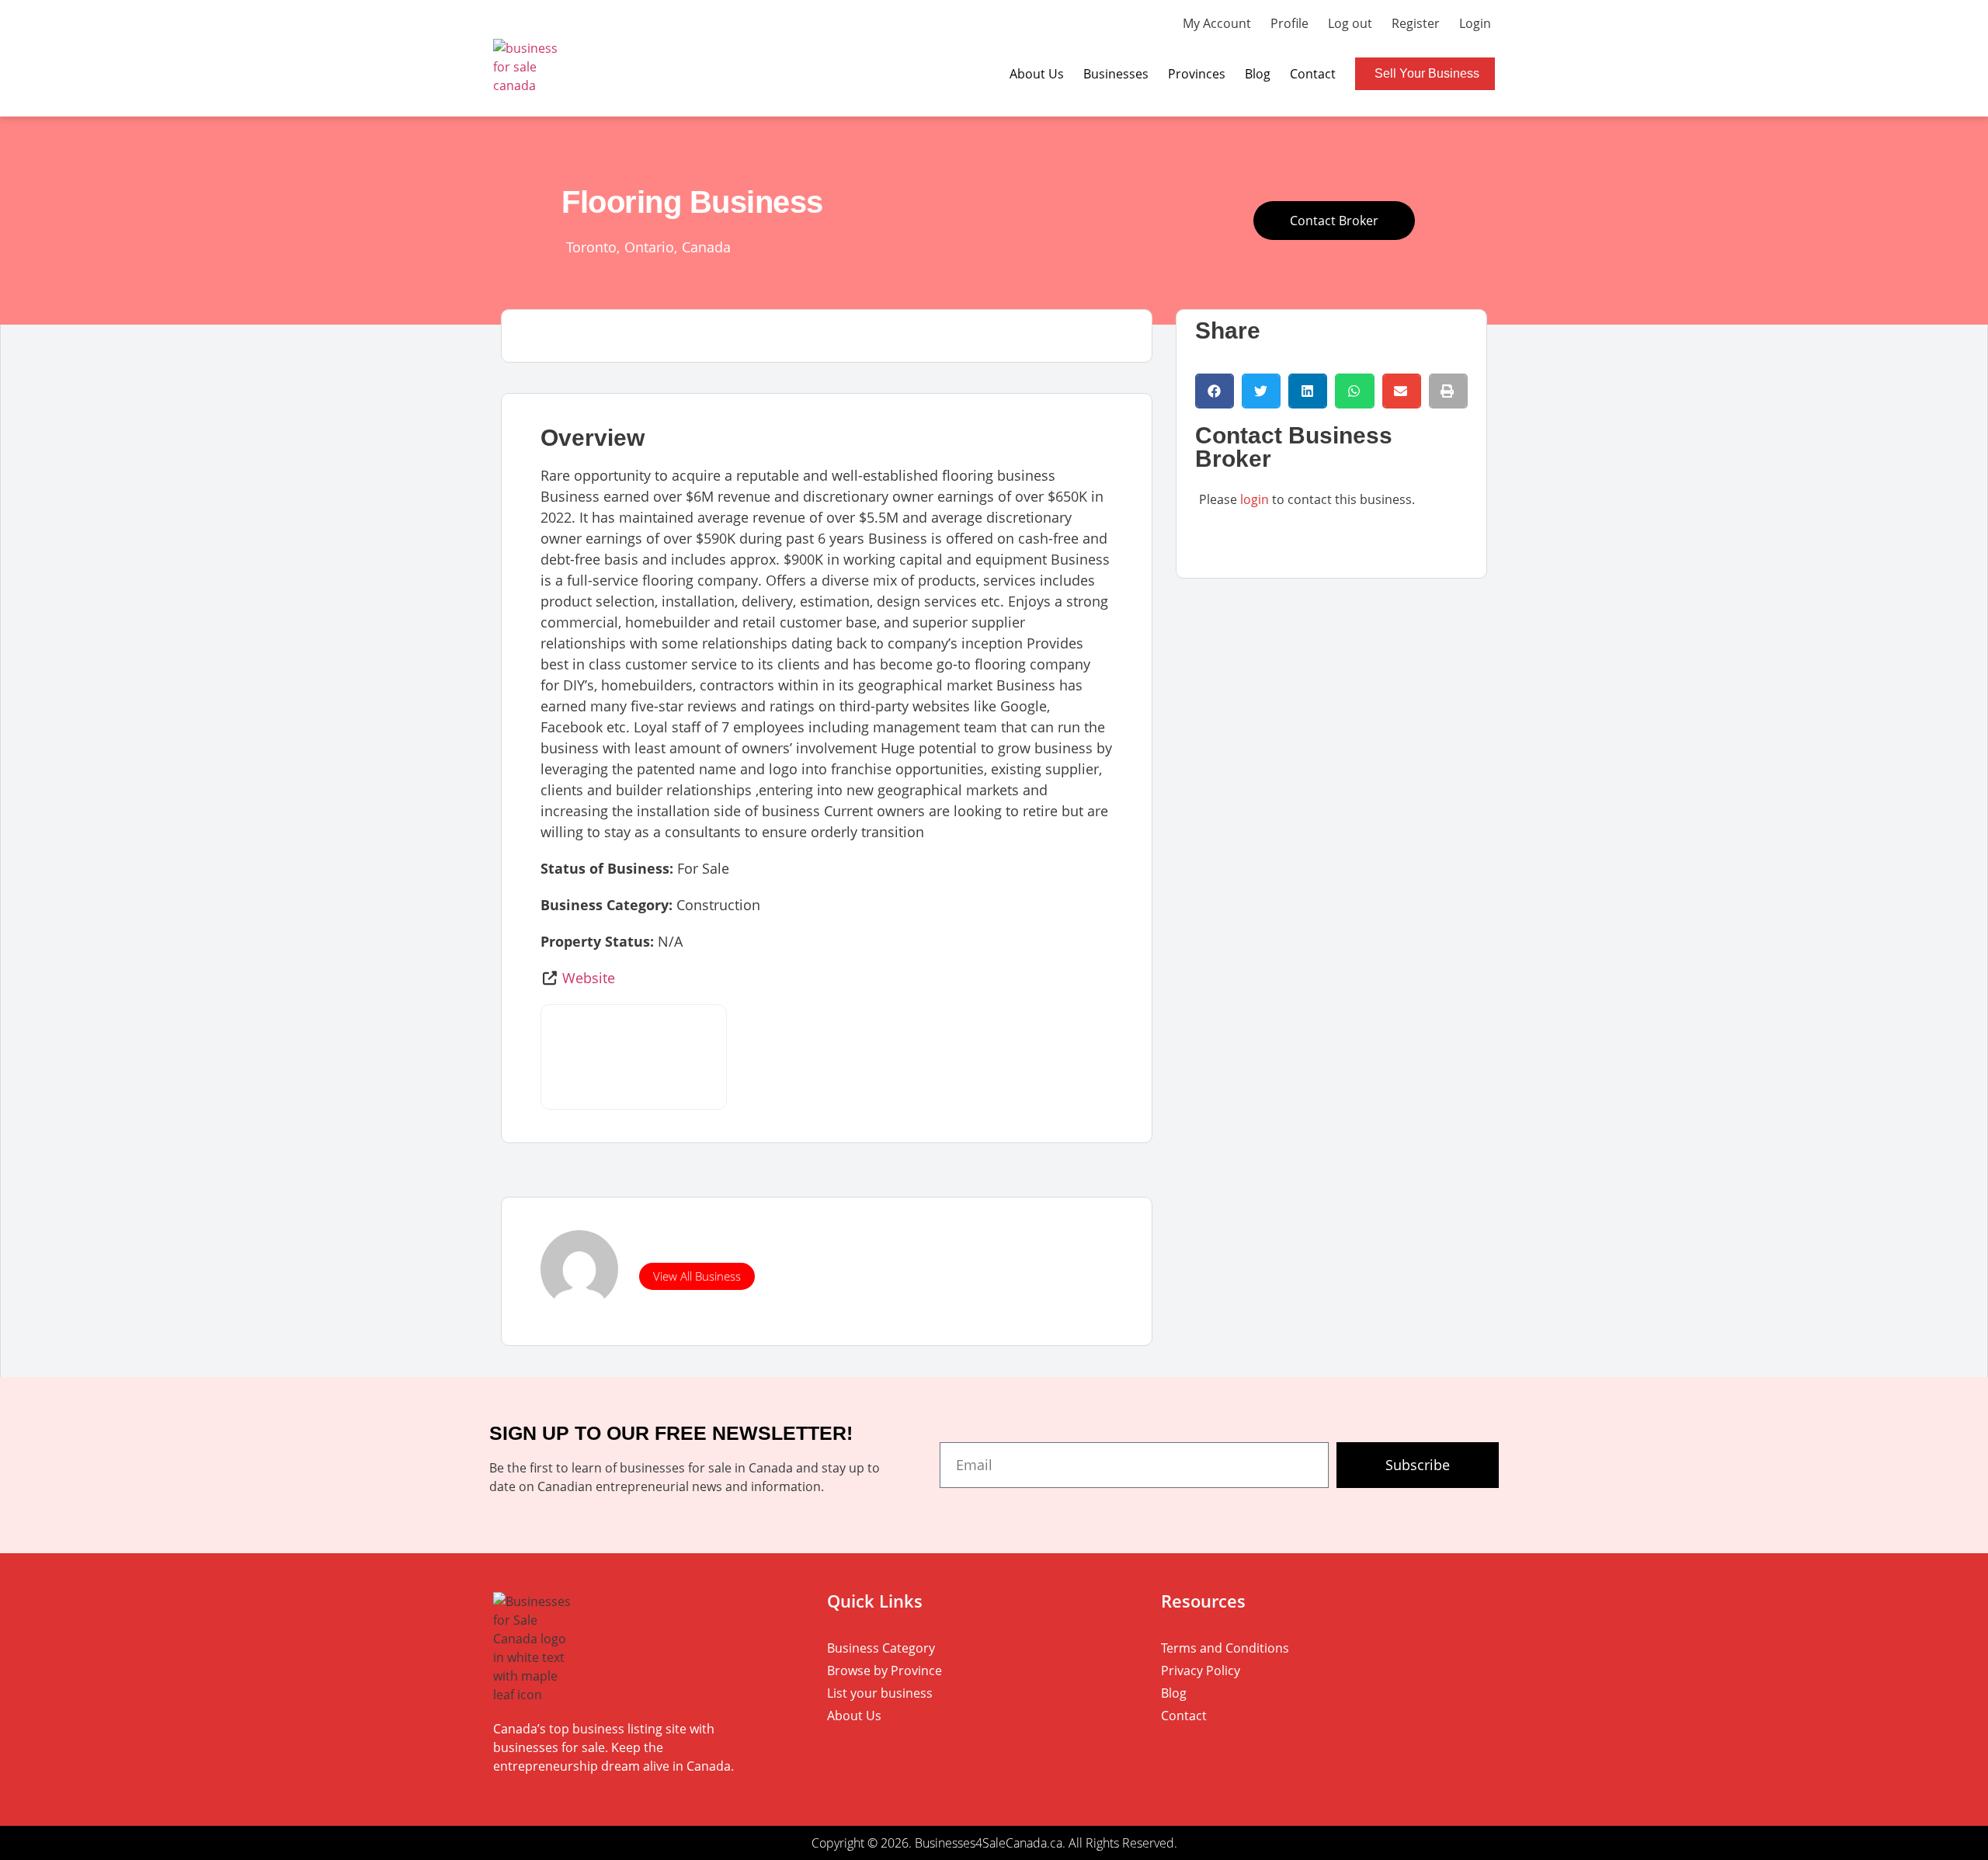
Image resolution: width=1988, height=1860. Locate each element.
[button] (1215, 391)
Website (589, 978)
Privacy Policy (1201, 1671)
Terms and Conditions (1225, 1648)
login (1255, 499)
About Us (1037, 74)
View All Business (697, 1276)
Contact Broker (1334, 221)
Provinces (1197, 74)
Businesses (1116, 74)
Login (1475, 23)
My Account (1217, 23)
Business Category (881, 1648)
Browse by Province (885, 1671)
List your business (880, 1693)
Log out (1350, 23)
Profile (1289, 23)
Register (1416, 23)
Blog (1258, 74)
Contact (1313, 74)
